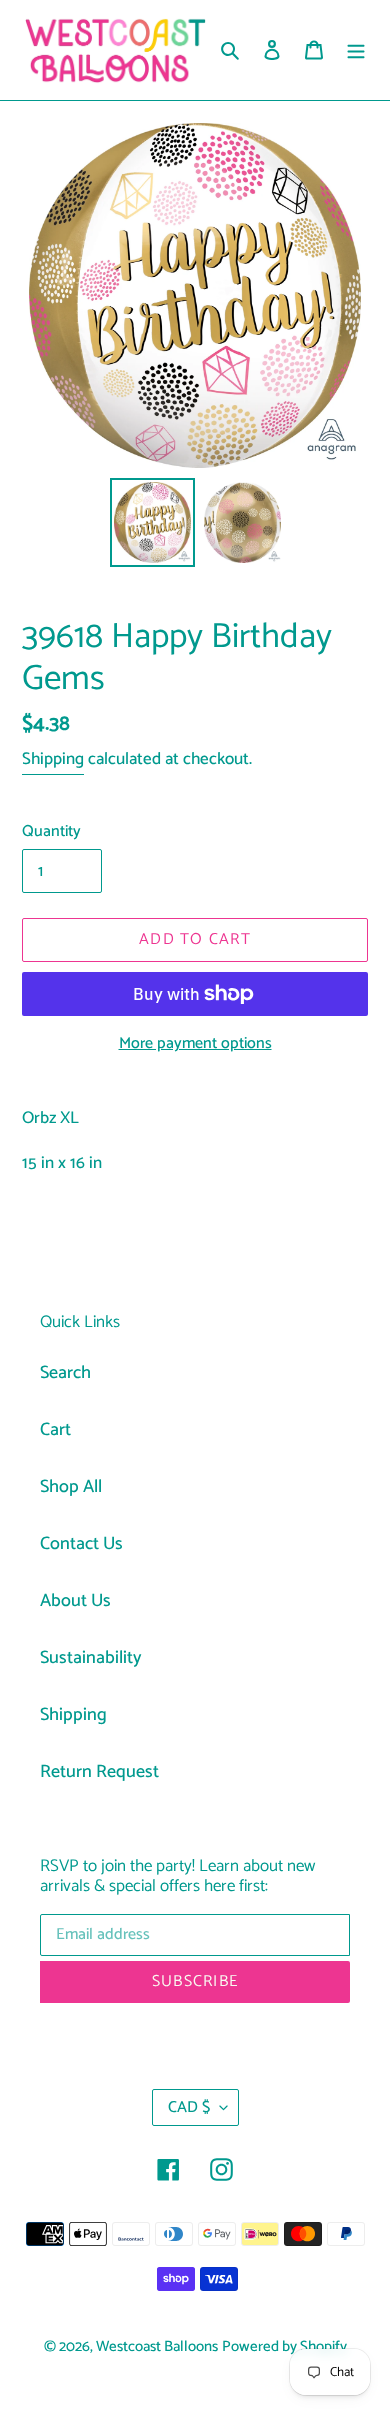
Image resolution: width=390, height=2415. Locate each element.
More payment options (195, 1044)
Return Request (99, 1772)
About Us (75, 1601)
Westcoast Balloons (157, 2347)
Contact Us (81, 1544)
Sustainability (91, 1658)
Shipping (53, 759)
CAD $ (189, 2107)
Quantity (51, 832)
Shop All (71, 1487)
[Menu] (356, 50)
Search (65, 1373)
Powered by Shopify (284, 2347)
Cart (55, 1430)
